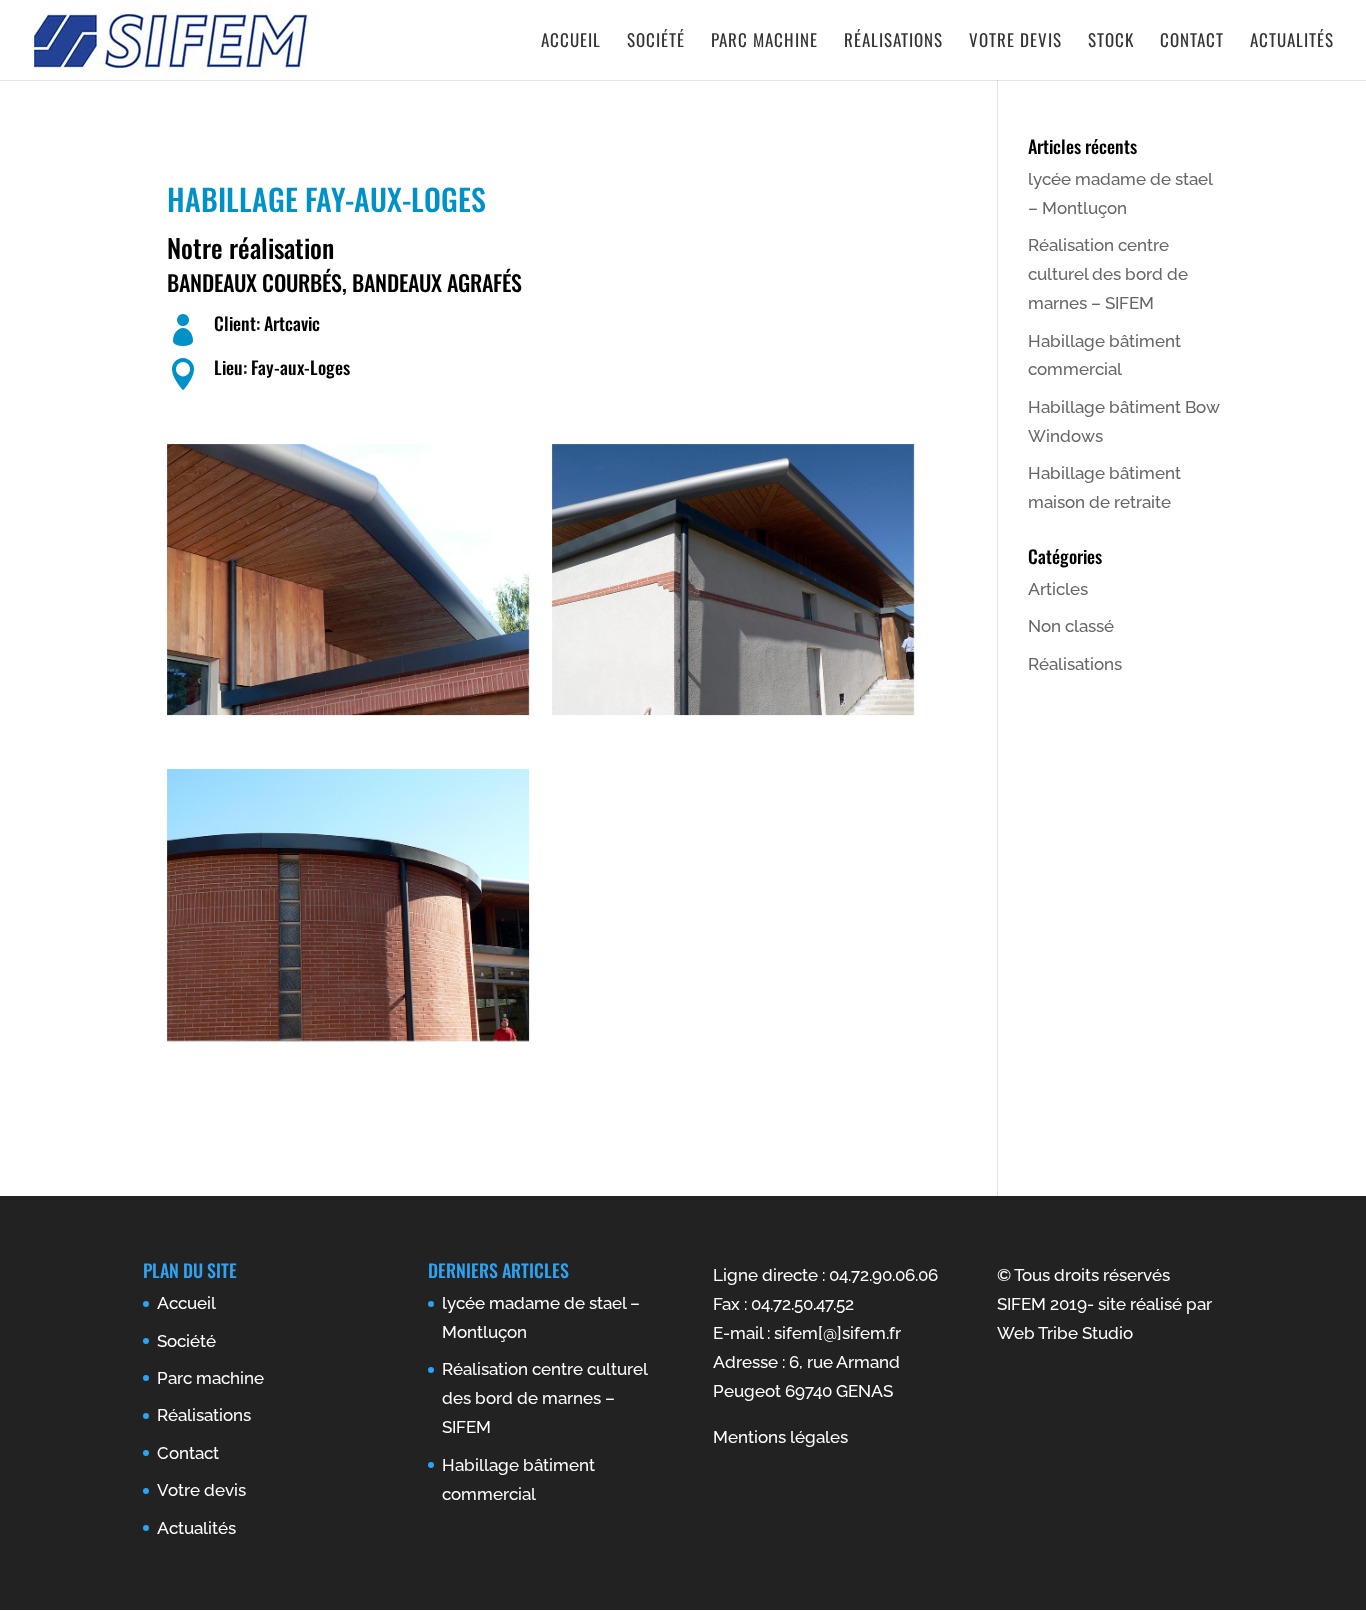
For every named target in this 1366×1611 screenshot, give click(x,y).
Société (656, 42)
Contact (1192, 42)
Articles (1058, 589)
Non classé (1071, 626)
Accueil (571, 42)
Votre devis (1015, 42)
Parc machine (764, 42)
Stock (1111, 42)
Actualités (1292, 42)
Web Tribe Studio (1065, 1333)
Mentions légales (780, 1437)
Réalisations (893, 42)
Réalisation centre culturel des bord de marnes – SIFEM (1108, 274)
